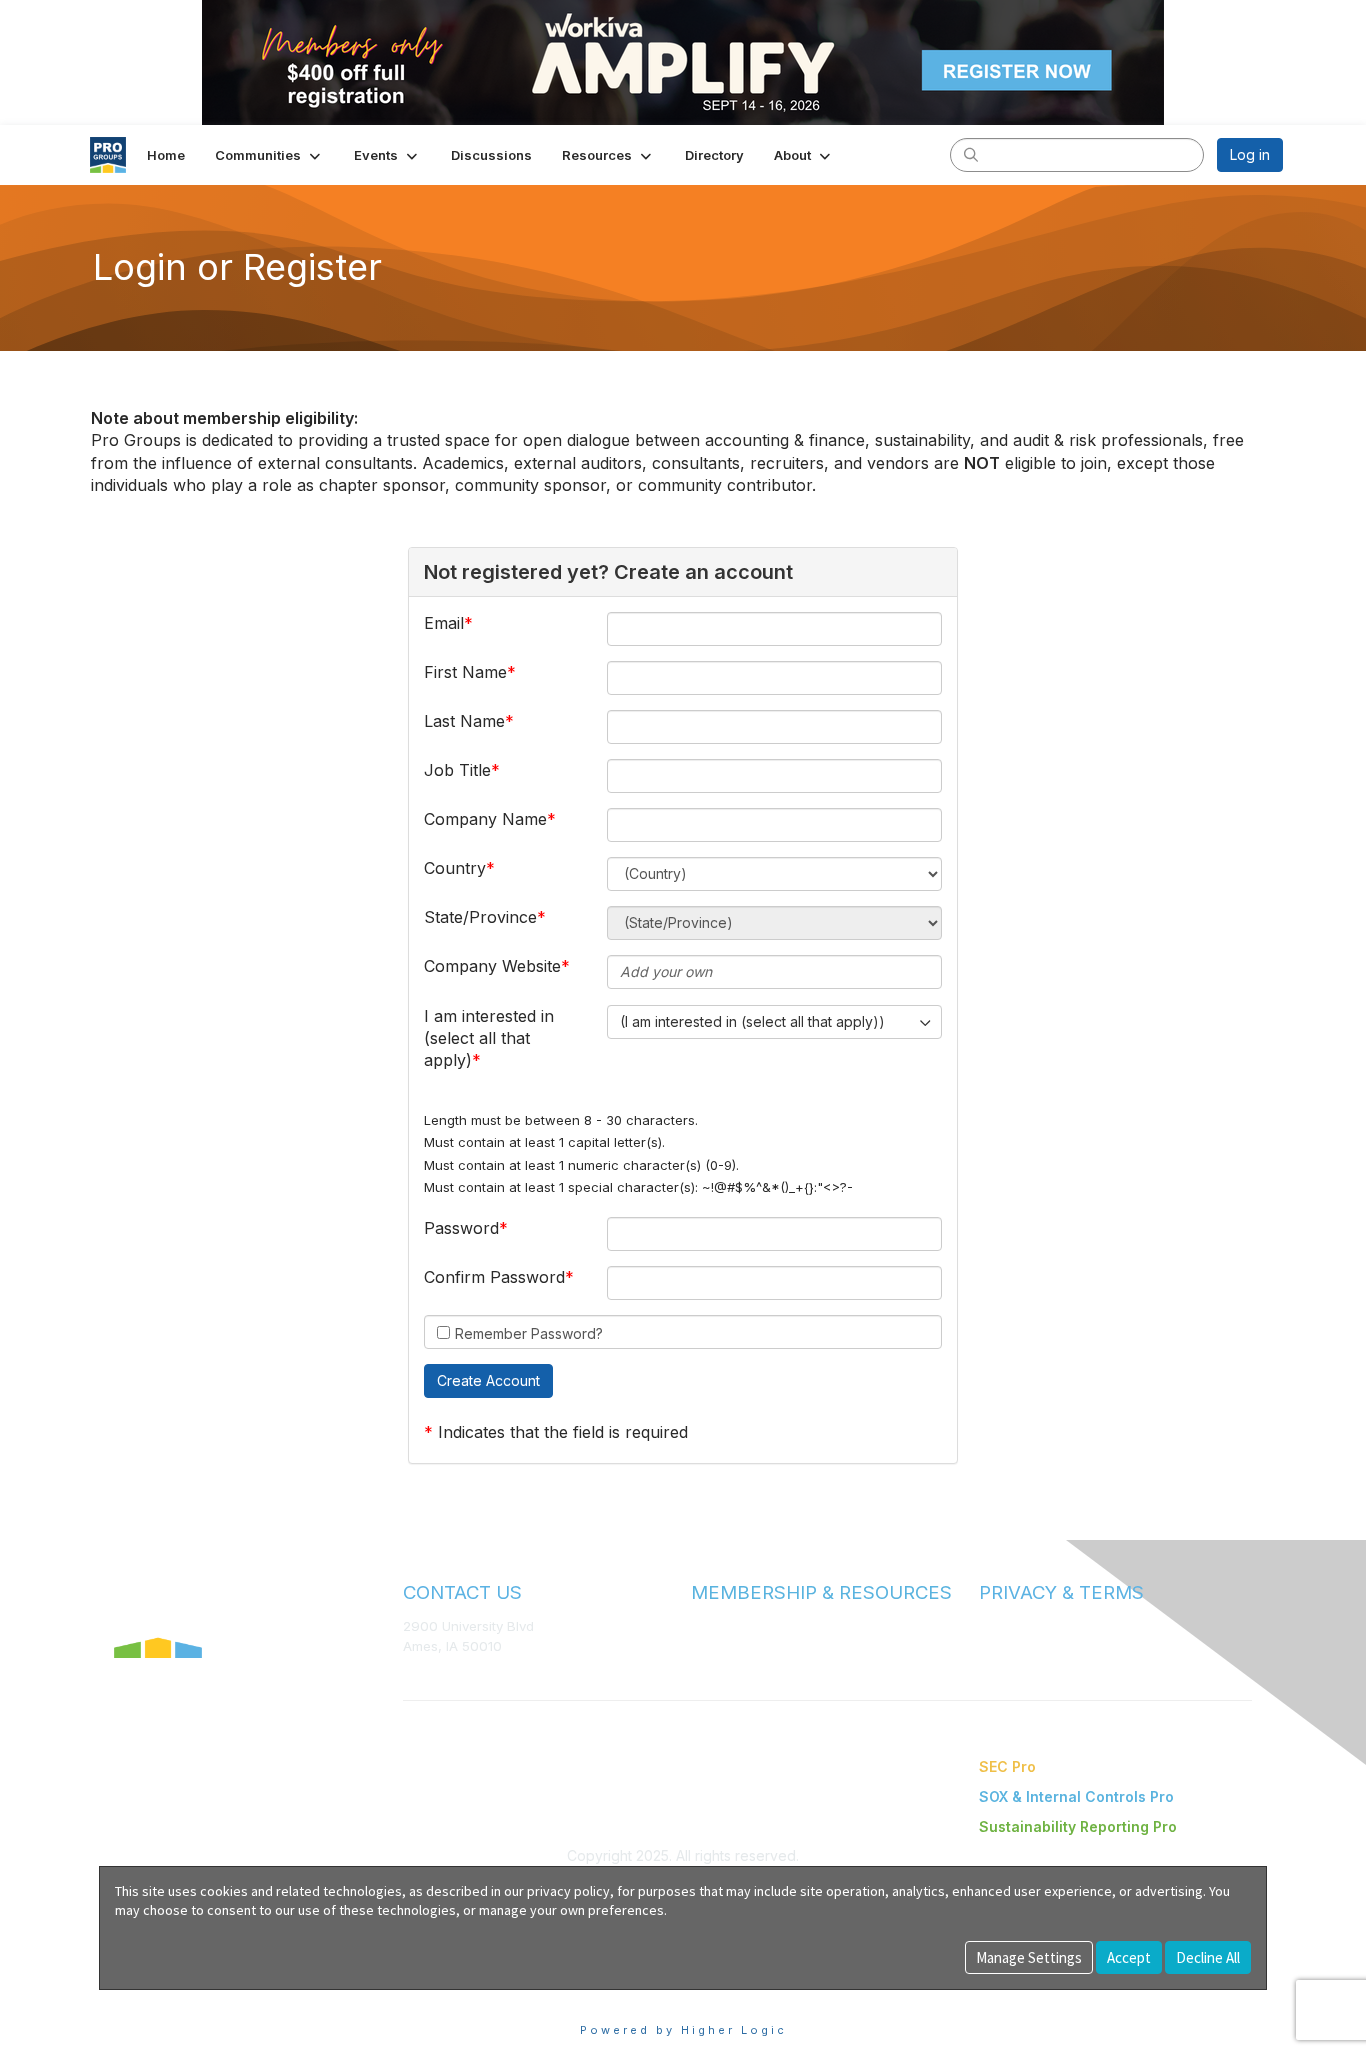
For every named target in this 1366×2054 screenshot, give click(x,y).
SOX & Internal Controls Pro (1076, 1796)
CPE (704, 1664)
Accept (1129, 1957)
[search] (971, 154)
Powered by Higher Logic (683, 2030)
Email (444, 623)
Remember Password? (529, 1333)
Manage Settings (1029, 1957)
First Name (465, 672)
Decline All (1208, 1957)
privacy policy (568, 1891)
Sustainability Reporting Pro (1078, 1826)
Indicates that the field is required (563, 1432)
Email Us (429, 1676)
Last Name (464, 721)
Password (461, 1228)
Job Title (457, 770)
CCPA (997, 1666)
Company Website (492, 966)
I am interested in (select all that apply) (489, 1038)
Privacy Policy (1022, 1646)
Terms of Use (1021, 1626)
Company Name (485, 819)
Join (705, 1625)
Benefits (718, 1645)
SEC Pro (1007, 1766)
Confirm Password (494, 1277)
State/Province (480, 917)
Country (455, 868)
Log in (1250, 154)
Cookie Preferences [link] (166, 1999)
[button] (269, 155)
